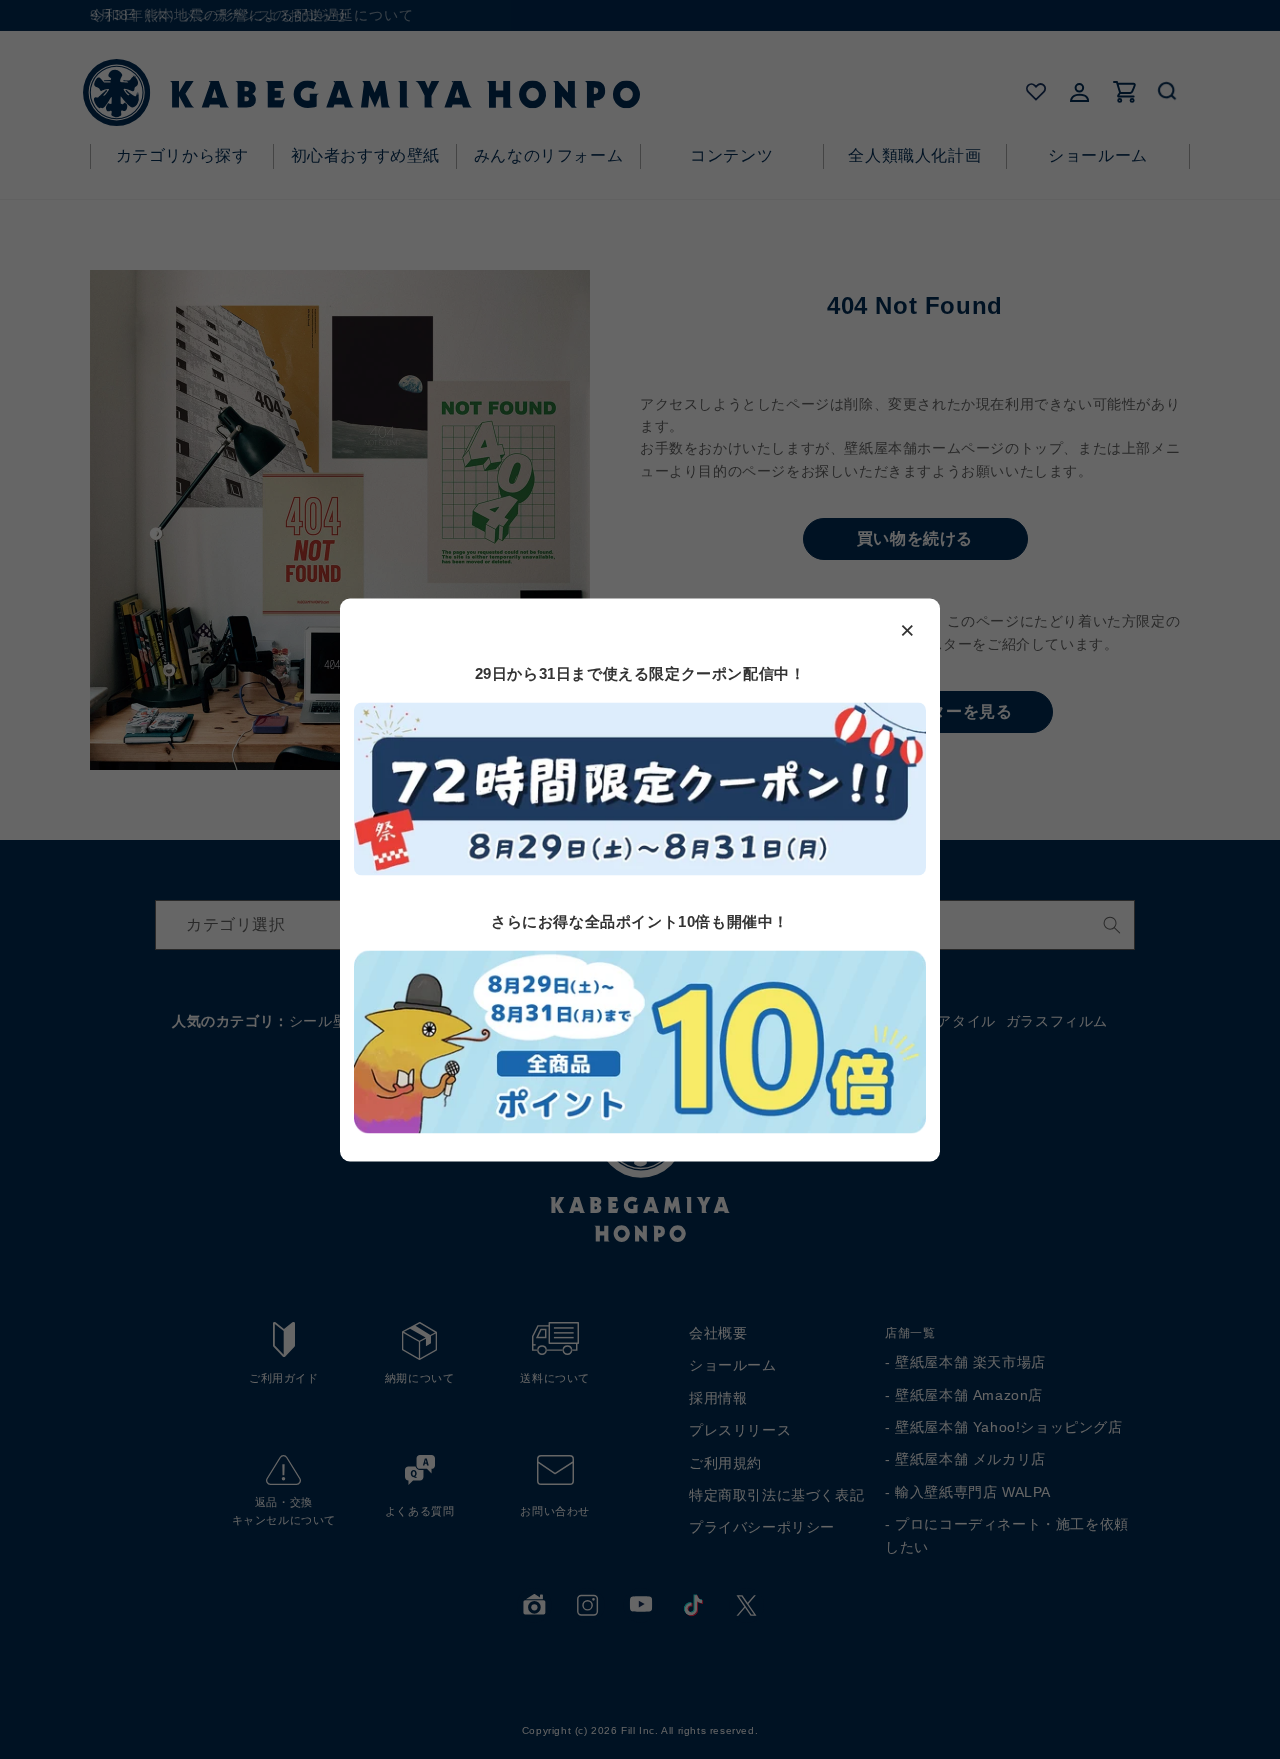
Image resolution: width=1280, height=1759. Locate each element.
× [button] (908, 629)
